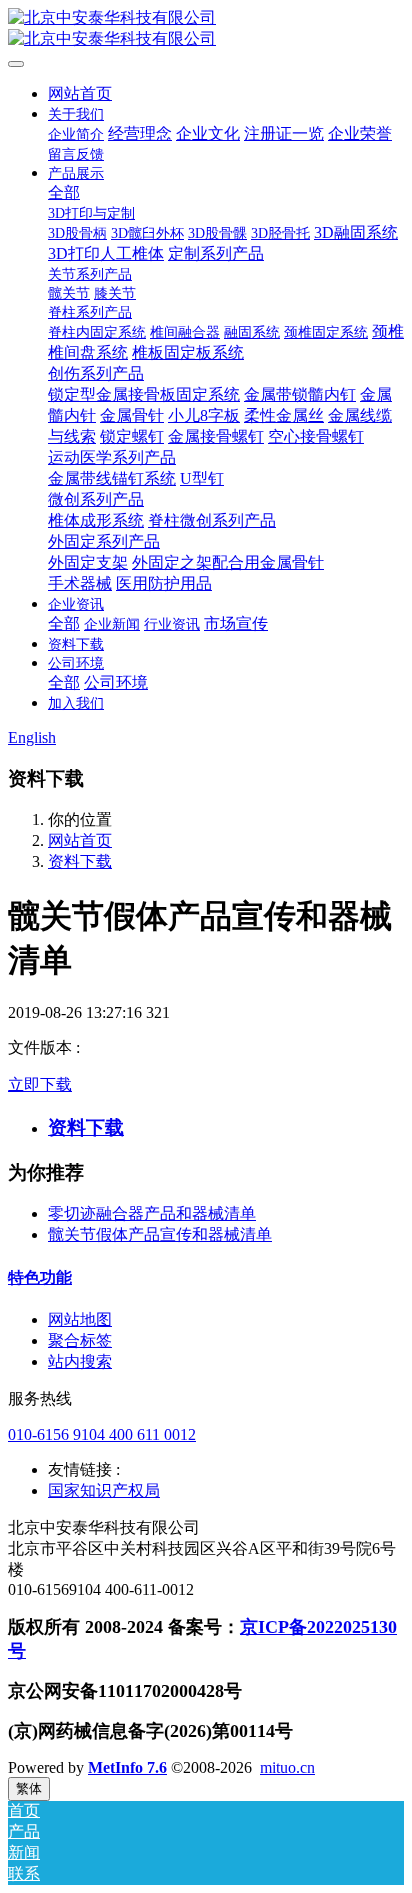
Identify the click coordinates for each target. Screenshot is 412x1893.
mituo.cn (287, 1767)
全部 (64, 192)
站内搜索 (80, 1361)
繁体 (29, 1788)
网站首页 (80, 93)
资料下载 (80, 861)
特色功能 (40, 1277)
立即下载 (40, 1084)
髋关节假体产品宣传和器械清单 (160, 1234)
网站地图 (80, 1319)
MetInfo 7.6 (127, 1767)
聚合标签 (80, 1340)
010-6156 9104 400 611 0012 (102, 1434)
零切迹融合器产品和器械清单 (152, 1213)
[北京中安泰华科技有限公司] (206, 29)
